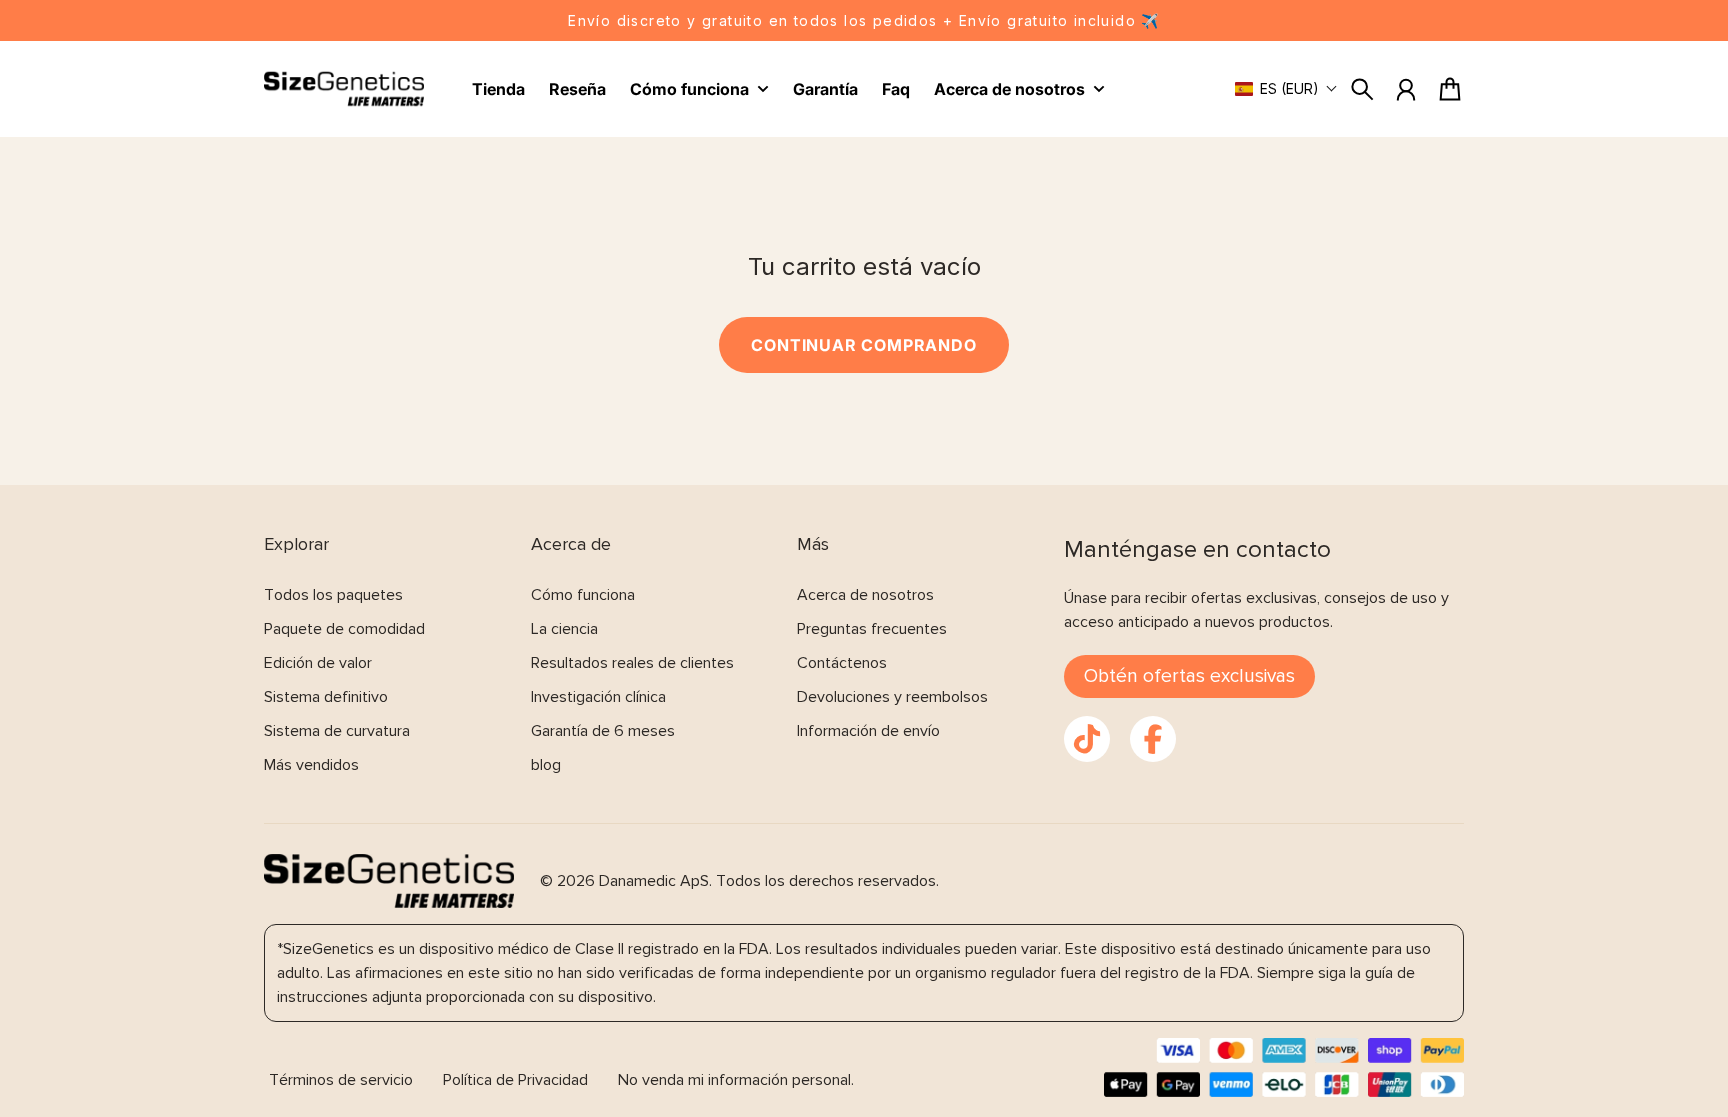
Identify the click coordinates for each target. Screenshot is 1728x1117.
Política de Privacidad (515, 1080)
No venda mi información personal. (736, 1080)
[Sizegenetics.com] (344, 89)
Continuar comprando (863, 345)
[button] (1286, 88)
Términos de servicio (341, 1080)
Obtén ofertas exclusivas (1189, 676)
